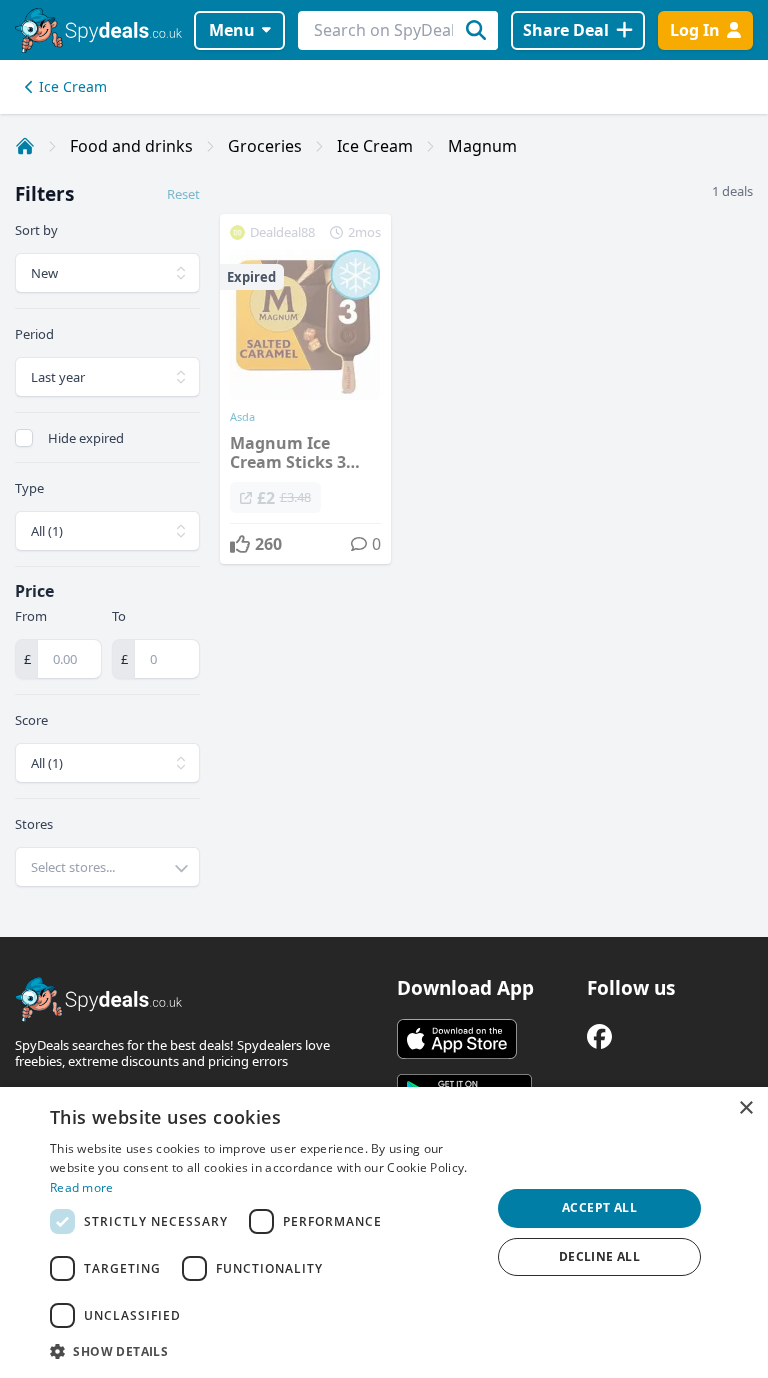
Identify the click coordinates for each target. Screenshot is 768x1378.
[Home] (25, 146)
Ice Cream (73, 86)
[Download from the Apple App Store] (457, 1039)
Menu (232, 30)
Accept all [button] (599, 1207)
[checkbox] (24, 438)
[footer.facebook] (599, 1036)
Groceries (265, 146)
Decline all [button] (599, 1256)
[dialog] (384, 1232)
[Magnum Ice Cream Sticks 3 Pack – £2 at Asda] (305, 389)
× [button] (745, 1108)
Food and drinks (131, 146)
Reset (183, 194)
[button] (264, 1351)
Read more (82, 1187)
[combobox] (107, 867)
